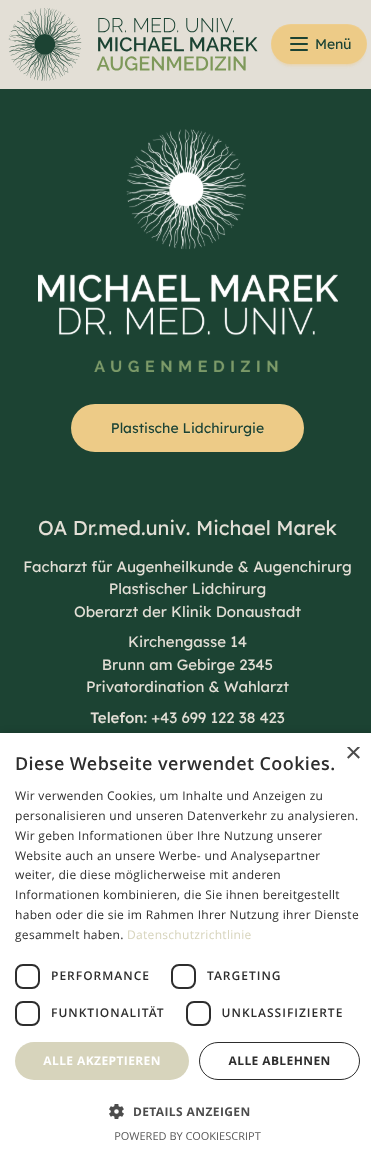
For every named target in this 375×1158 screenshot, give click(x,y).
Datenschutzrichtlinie (77, 897)
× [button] (337, 674)
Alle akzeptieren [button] (99, 1060)
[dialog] (180, 905)
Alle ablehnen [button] (268, 1060)
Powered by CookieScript (180, 1136)
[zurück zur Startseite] (108, 44)
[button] (180, 1111)
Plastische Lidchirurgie (187, 428)
